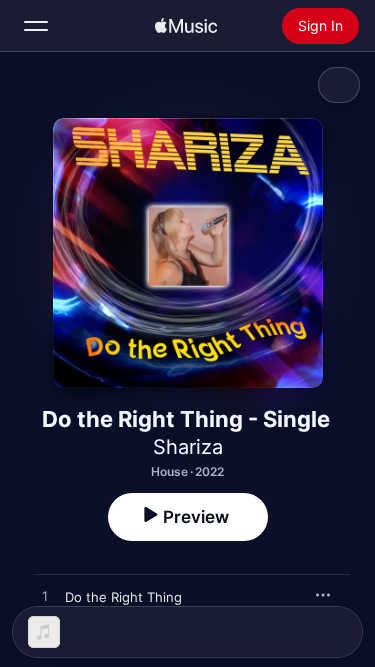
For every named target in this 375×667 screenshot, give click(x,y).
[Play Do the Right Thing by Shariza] (45, 597)
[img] (186, 26)
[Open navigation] (36, 26)
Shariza (188, 447)
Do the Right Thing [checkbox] (123, 597)
